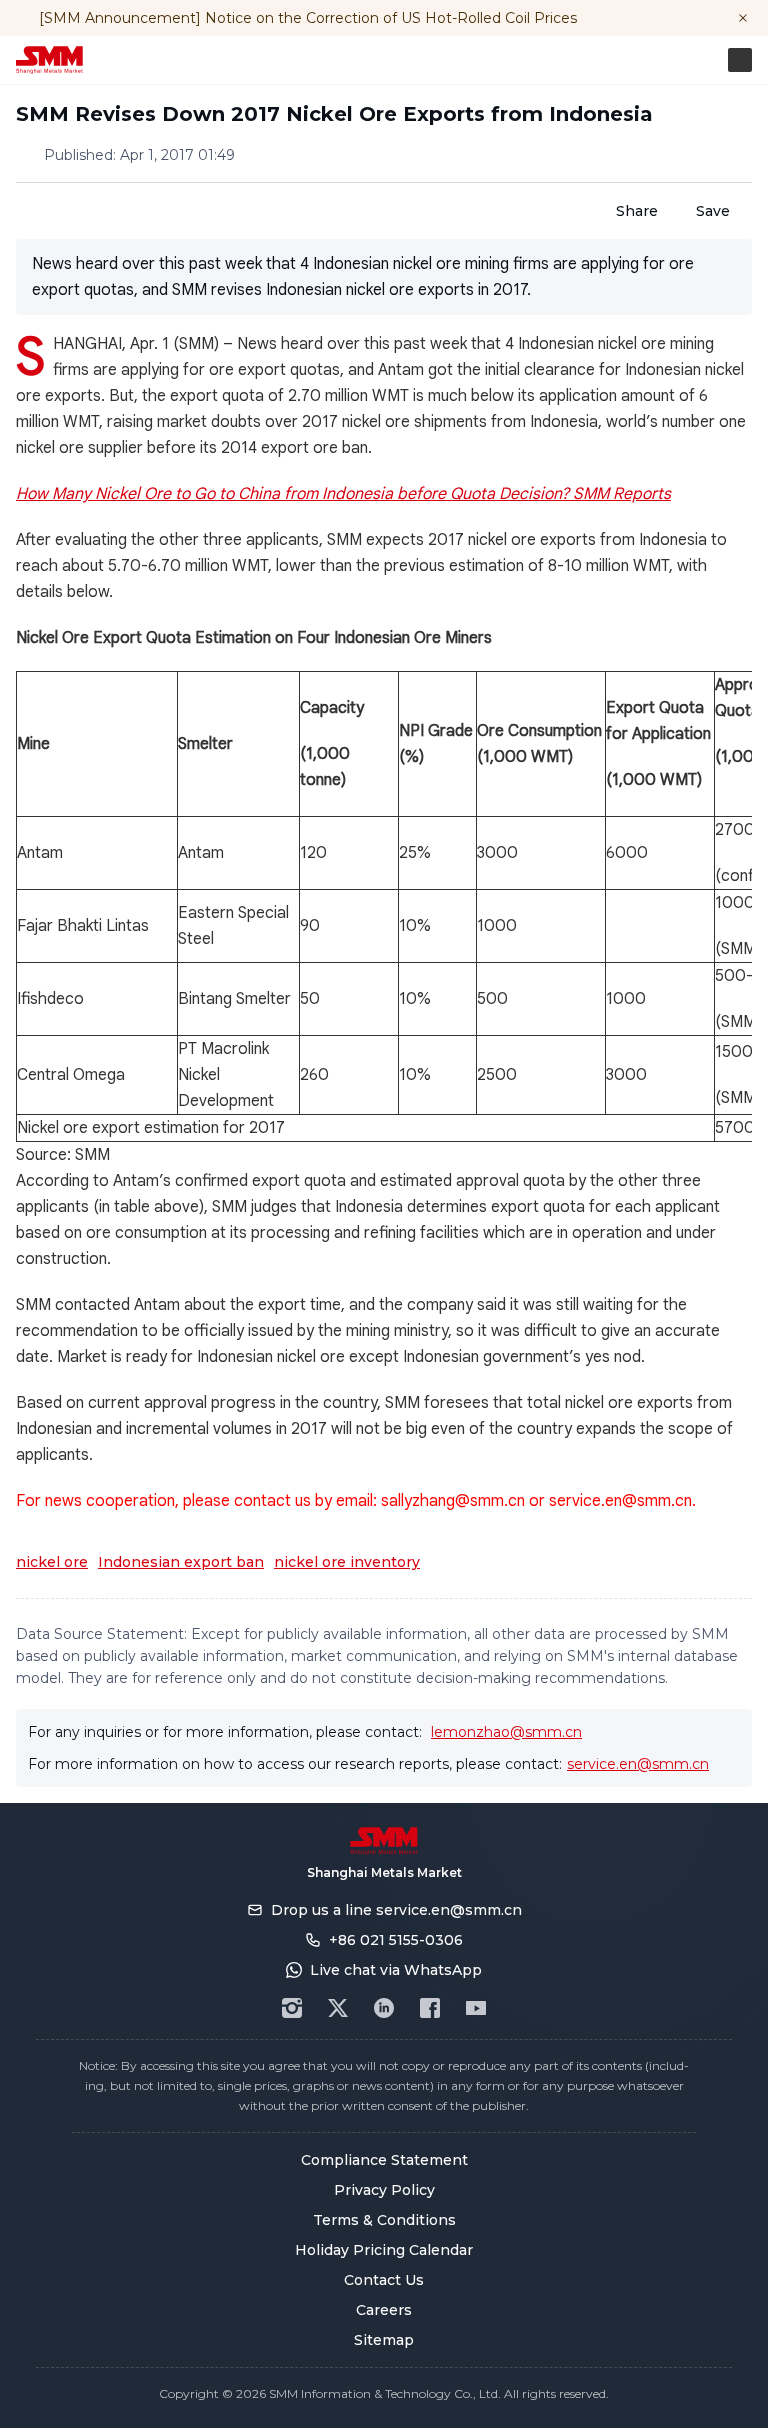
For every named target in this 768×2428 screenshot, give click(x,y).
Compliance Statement (384, 2160)
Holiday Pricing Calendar (384, 2250)
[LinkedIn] (384, 2008)
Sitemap (384, 2340)
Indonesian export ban (181, 1562)
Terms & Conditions (384, 2220)
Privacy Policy (384, 2190)
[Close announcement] (743, 18)
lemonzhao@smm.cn (506, 1732)
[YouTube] (476, 2008)
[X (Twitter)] (338, 2008)
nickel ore (52, 1562)
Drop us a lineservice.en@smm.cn (396, 1910)
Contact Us (384, 2280)
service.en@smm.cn (638, 1764)
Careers (384, 2310)
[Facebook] (430, 2008)
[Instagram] (292, 2008)
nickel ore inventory (347, 1562)
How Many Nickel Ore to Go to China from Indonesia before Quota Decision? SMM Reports (343, 494)
